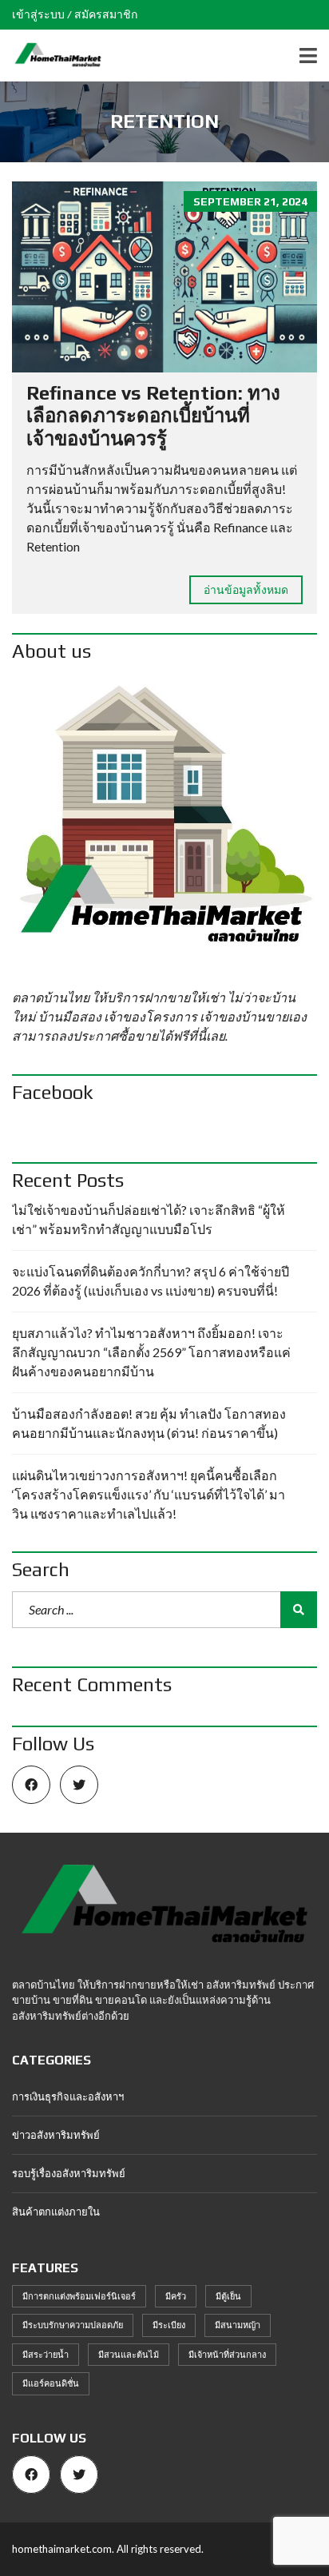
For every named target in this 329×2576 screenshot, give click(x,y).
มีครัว (176, 2296)
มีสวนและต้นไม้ (129, 2354)
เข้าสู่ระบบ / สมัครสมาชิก (75, 14)
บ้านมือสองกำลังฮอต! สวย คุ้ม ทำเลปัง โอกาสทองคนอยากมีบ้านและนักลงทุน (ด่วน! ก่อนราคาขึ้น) (149, 1423)
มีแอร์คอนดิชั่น (51, 2383)
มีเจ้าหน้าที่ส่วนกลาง (227, 2354)
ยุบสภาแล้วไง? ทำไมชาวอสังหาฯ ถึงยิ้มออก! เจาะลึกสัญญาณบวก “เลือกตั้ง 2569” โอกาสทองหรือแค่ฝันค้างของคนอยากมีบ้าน (151, 1352)
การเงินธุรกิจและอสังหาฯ (68, 2096)
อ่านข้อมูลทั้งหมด (246, 589)
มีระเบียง (169, 2325)
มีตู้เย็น (228, 2296)
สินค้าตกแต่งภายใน (56, 2212)
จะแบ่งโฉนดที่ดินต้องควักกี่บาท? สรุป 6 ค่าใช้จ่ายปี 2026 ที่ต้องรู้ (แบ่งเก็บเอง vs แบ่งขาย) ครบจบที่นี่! (151, 1281)
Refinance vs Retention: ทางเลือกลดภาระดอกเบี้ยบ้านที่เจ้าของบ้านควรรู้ (153, 416)
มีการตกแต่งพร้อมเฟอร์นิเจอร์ (79, 2296)
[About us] (164, 826)
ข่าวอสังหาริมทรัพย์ (56, 2135)
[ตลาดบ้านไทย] (52, 56)
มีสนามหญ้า (238, 2325)
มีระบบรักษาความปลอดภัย (73, 2325)
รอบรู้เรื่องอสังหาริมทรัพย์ (69, 2173)
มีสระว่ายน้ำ (46, 2354)
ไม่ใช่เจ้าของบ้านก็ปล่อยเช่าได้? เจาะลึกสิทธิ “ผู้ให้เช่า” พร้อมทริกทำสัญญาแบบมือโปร (149, 1219)
